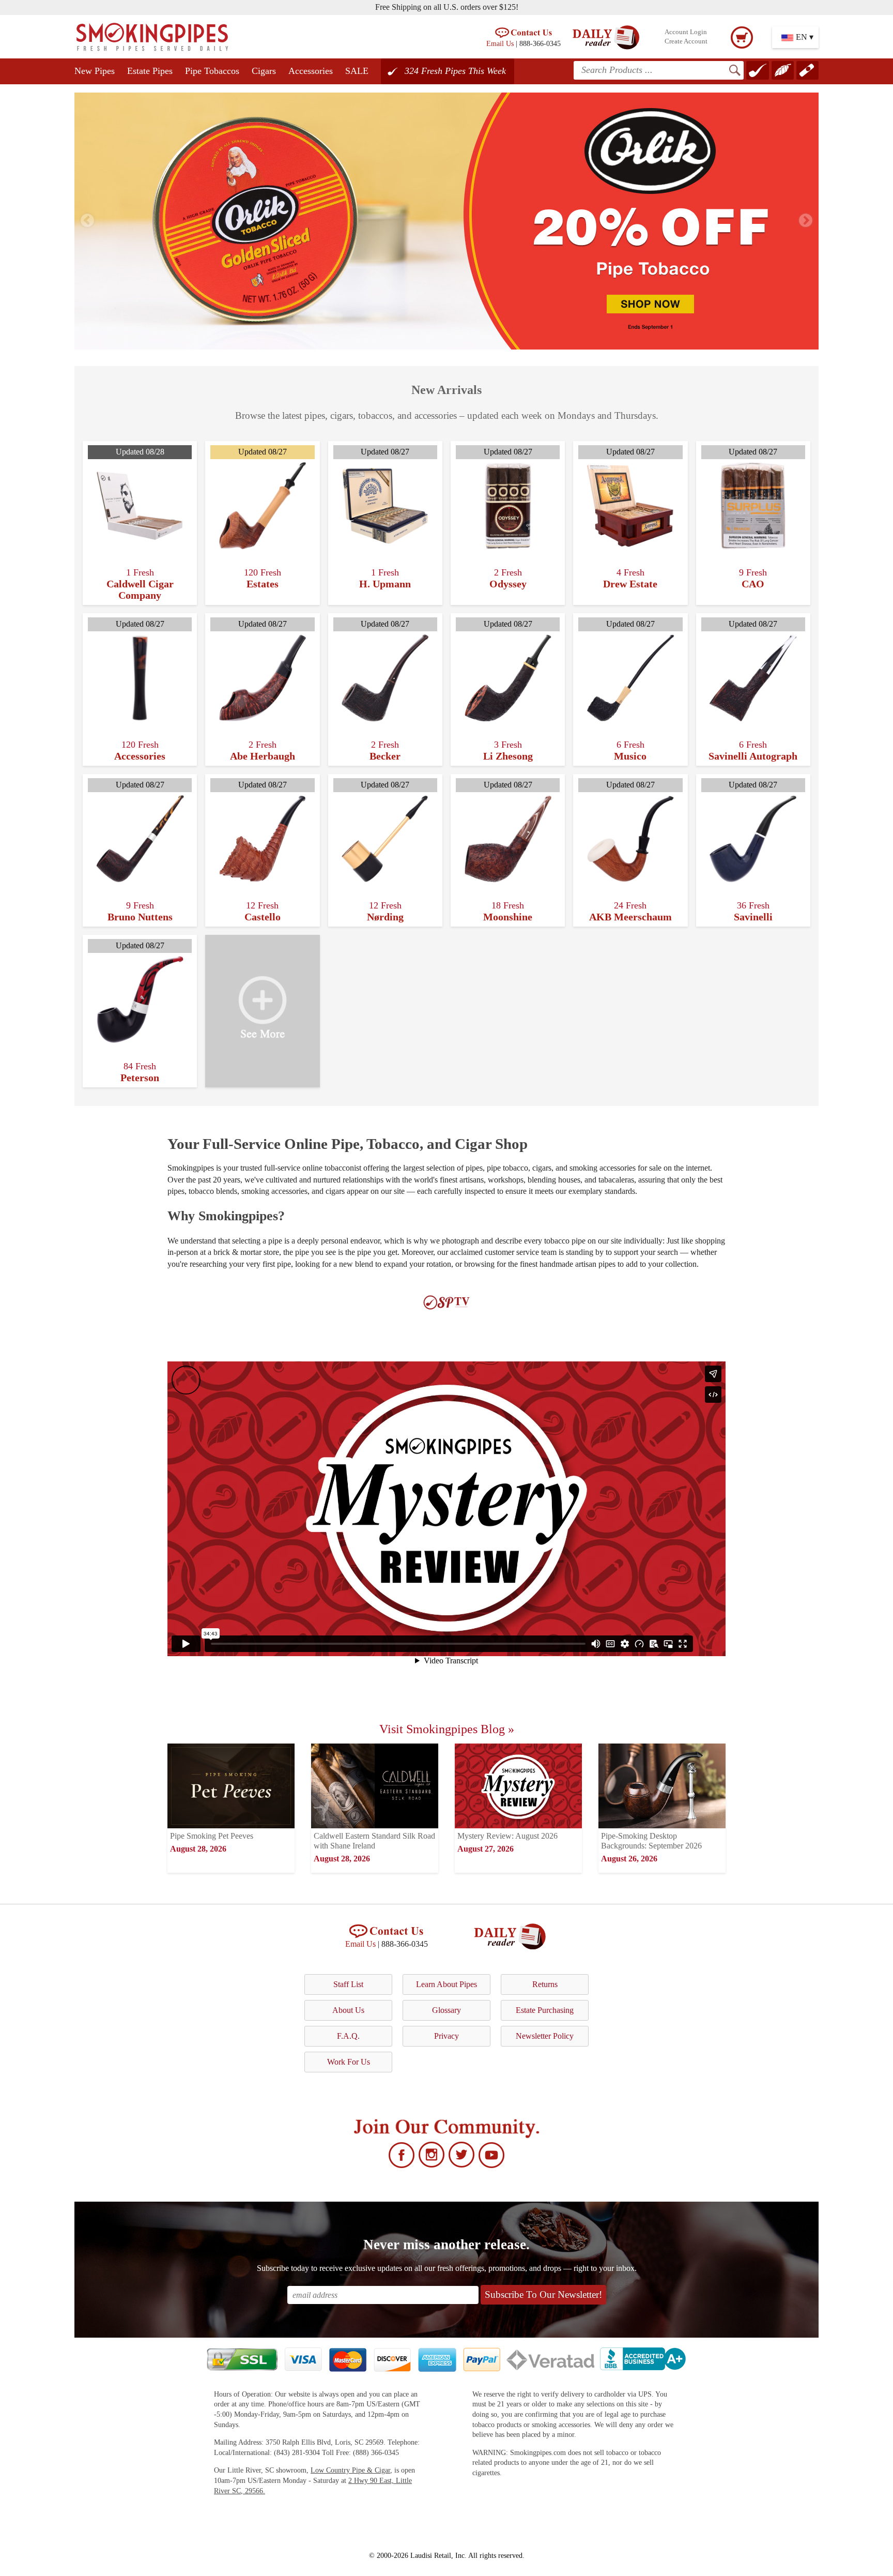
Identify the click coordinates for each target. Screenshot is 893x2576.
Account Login (686, 32)
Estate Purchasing (545, 2010)
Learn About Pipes (446, 1984)
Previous (87, 221)
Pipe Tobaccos (212, 71)
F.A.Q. (348, 2036)
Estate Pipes (150, 71)
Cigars (264, 71)
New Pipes (95, 71)
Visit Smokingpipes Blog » (447, 1729)
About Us (348, 2010)
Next (806, 221)
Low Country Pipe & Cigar (350, 2470)
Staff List (348, 1984)
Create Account (686, 41)
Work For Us (349, 2062)
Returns (545, 1984)
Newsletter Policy (545, 2036)
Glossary (446, 2010)
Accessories (311, 71)
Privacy (446, 2036)
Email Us (500, 43)
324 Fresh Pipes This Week (455, 71)
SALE (357, 71)
